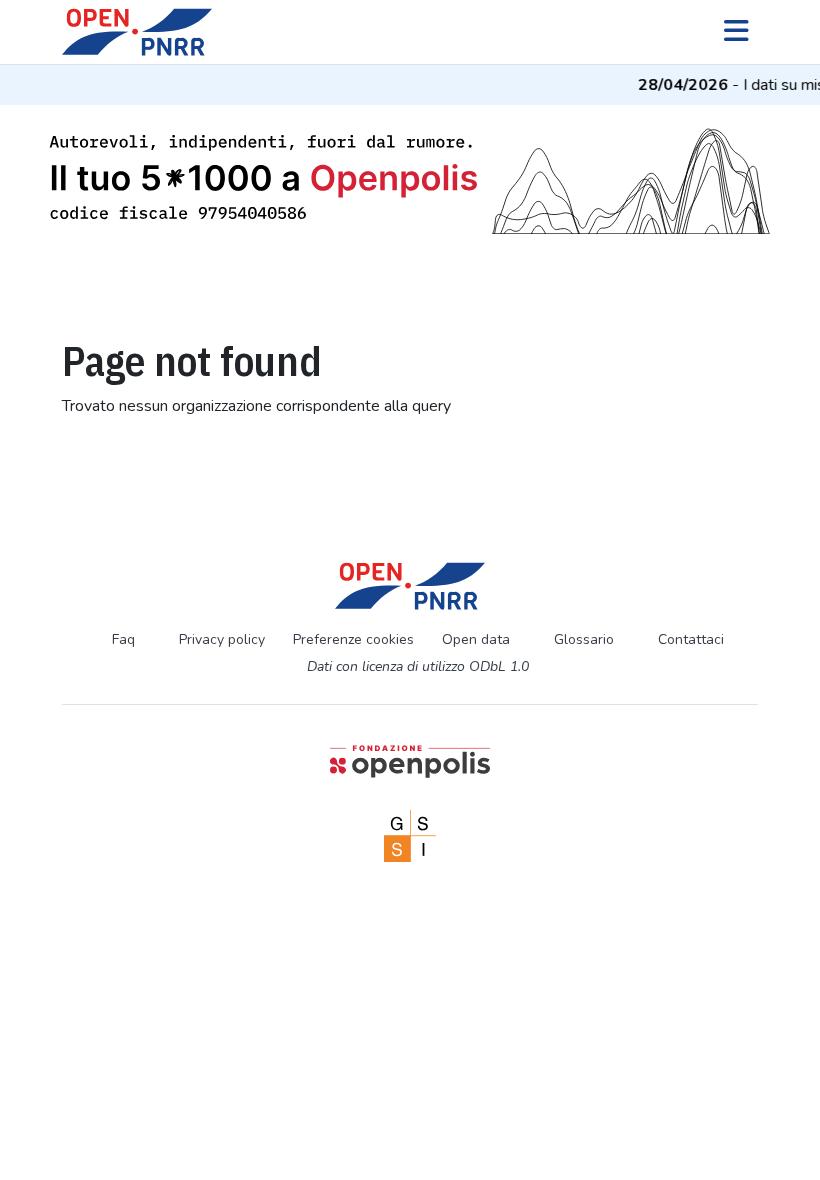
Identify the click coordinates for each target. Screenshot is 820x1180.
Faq (123, 639)
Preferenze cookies (353, 639)
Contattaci (691, 639)
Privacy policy (222, 639)
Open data (476, 639)
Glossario (584, 639)
